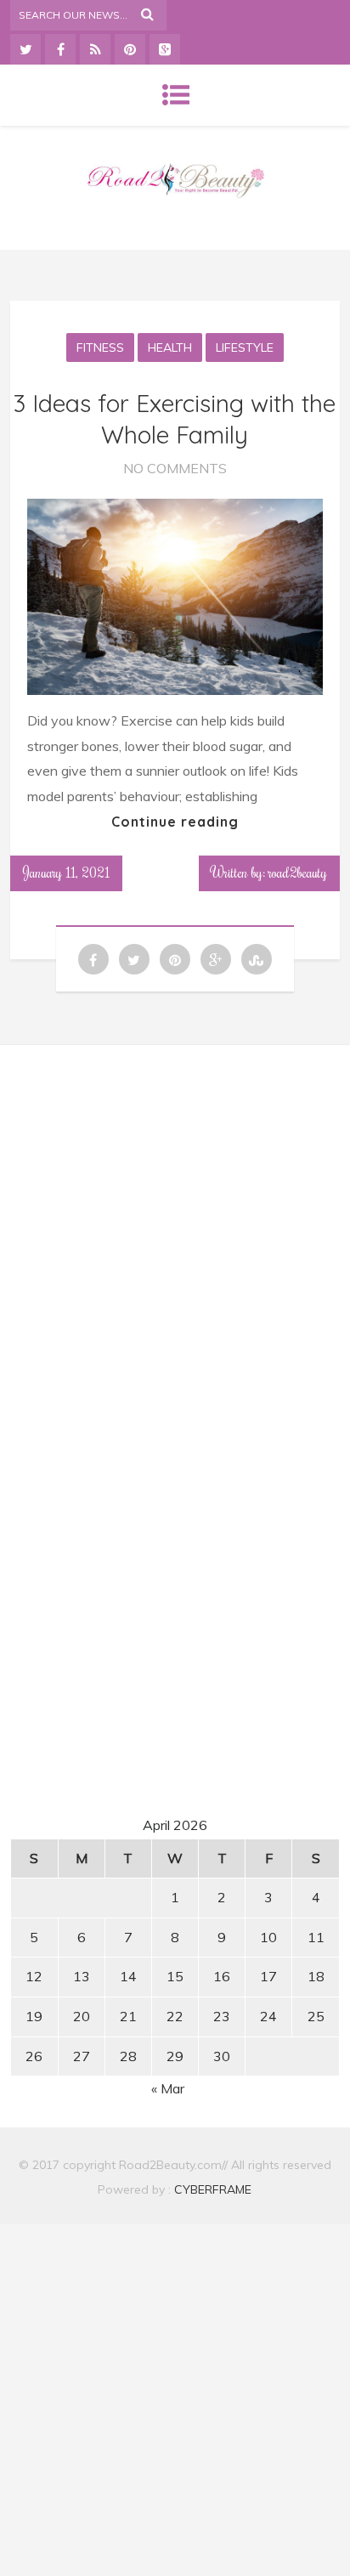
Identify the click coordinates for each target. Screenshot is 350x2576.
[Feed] (95, 49)
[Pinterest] (130, 49)
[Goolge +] (165, 49)
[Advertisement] (175, 1217)
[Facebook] (60, 49)
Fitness (100, 347)
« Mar (168, 2088)
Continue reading (175, 822)
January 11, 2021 (66, 873)
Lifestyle (245, 347)
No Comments (175, 468)
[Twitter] (25, 49)
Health (170, 347)
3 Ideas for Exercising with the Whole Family (175, 418)
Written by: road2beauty (269, 873)
